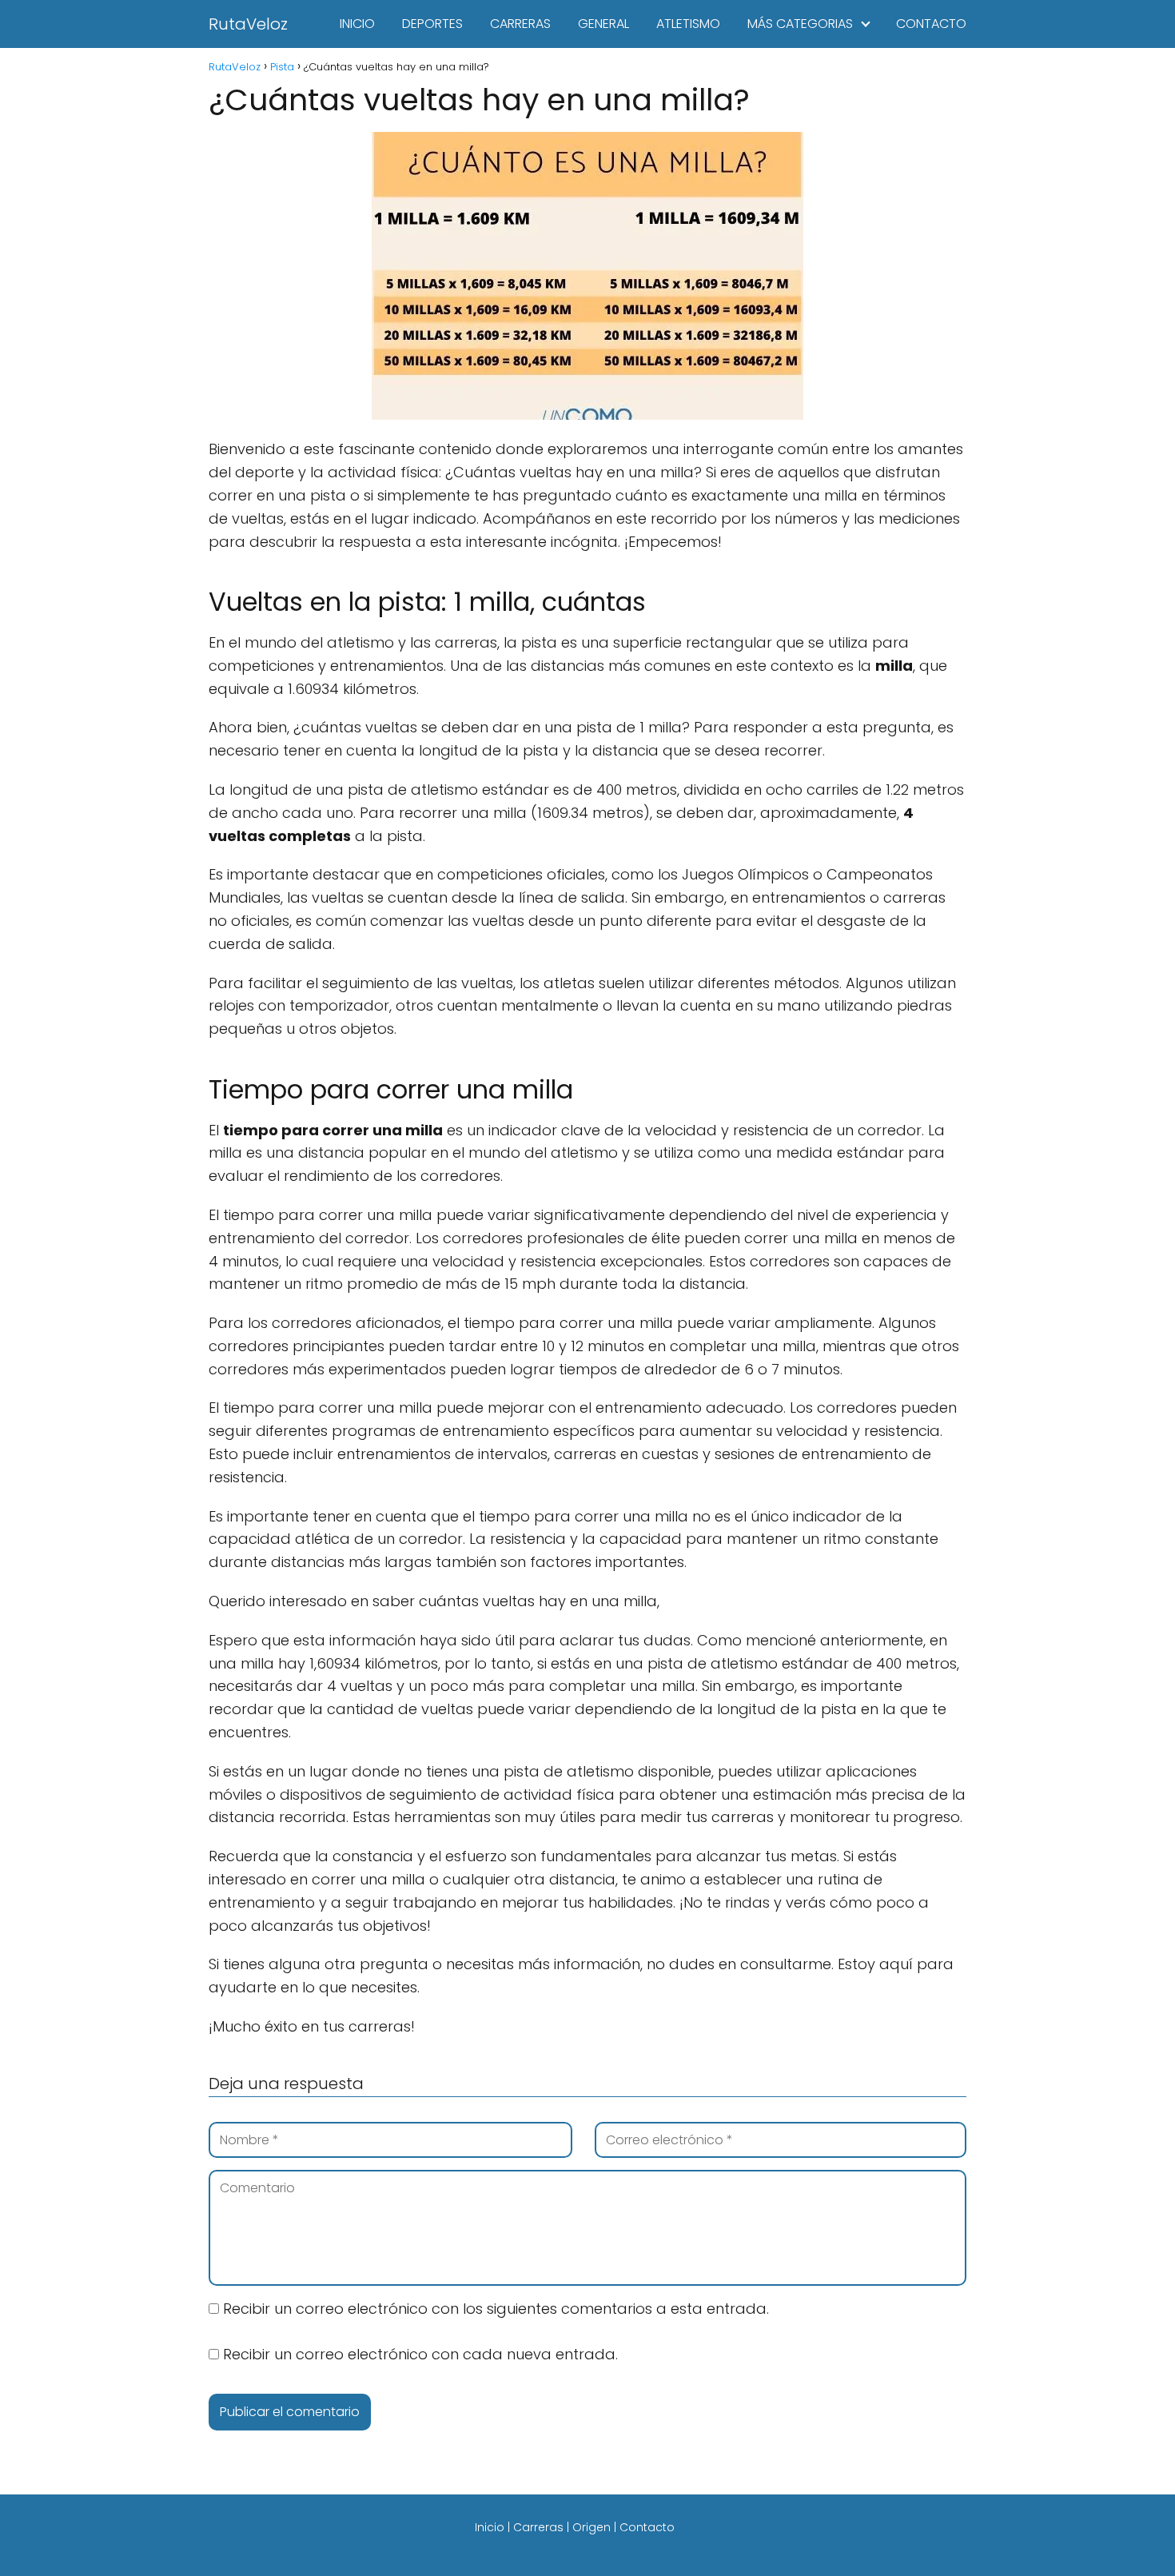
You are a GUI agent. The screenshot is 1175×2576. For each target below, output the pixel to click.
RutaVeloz (248, 24)
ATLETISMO (688, 24)
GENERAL (603, 24)
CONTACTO (931, 24)
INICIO (357, 24)
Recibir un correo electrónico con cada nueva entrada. (420, 2354)
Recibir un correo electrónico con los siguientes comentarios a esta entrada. (496, 2309)
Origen (591, 2527)
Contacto (647, 2527)
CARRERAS (520, 24)
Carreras (538, 2527)
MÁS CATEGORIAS (800, 24)
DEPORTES (432, 24)
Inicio (490, 2527)
